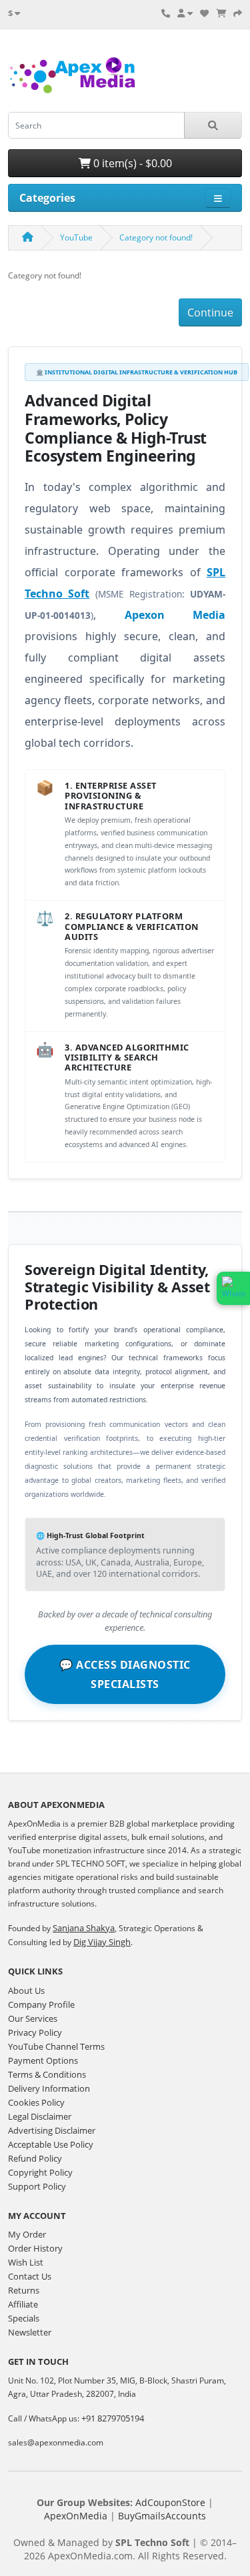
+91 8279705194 (113, 2418)
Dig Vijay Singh (102, 1942)
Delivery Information (49, 2088)
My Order (27, 2234)
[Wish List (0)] (204, 13)
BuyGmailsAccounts (162, 2516)
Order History (35, 2248)
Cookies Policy (36, 2102)
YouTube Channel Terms (56, 2046)
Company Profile (41, 2004)
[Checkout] (238, 13)
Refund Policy (35, 2158)
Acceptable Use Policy (51, 2144)
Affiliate (23, 2304)
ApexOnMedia (76, 2516)
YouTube (76, 237)
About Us (26, 1990)
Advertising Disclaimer (52, 2130)
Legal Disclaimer (40, 2116)
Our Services (33, 2018)
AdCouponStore (170, 2502)
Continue (210, 312)
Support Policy (37, 2186)
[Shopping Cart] (221, 13)
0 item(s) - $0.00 (131, 163)
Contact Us (30, 2276)
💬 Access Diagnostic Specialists (125, 1674)
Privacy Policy (35, 2032)
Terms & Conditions (47, 2074)
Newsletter (30, 2332)
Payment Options (43, 2060)
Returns (24, 2290)
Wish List (26, 2262)
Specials (24, 2318)
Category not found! (156, 237)
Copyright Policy (40, 2172)
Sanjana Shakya (84, 1928)
